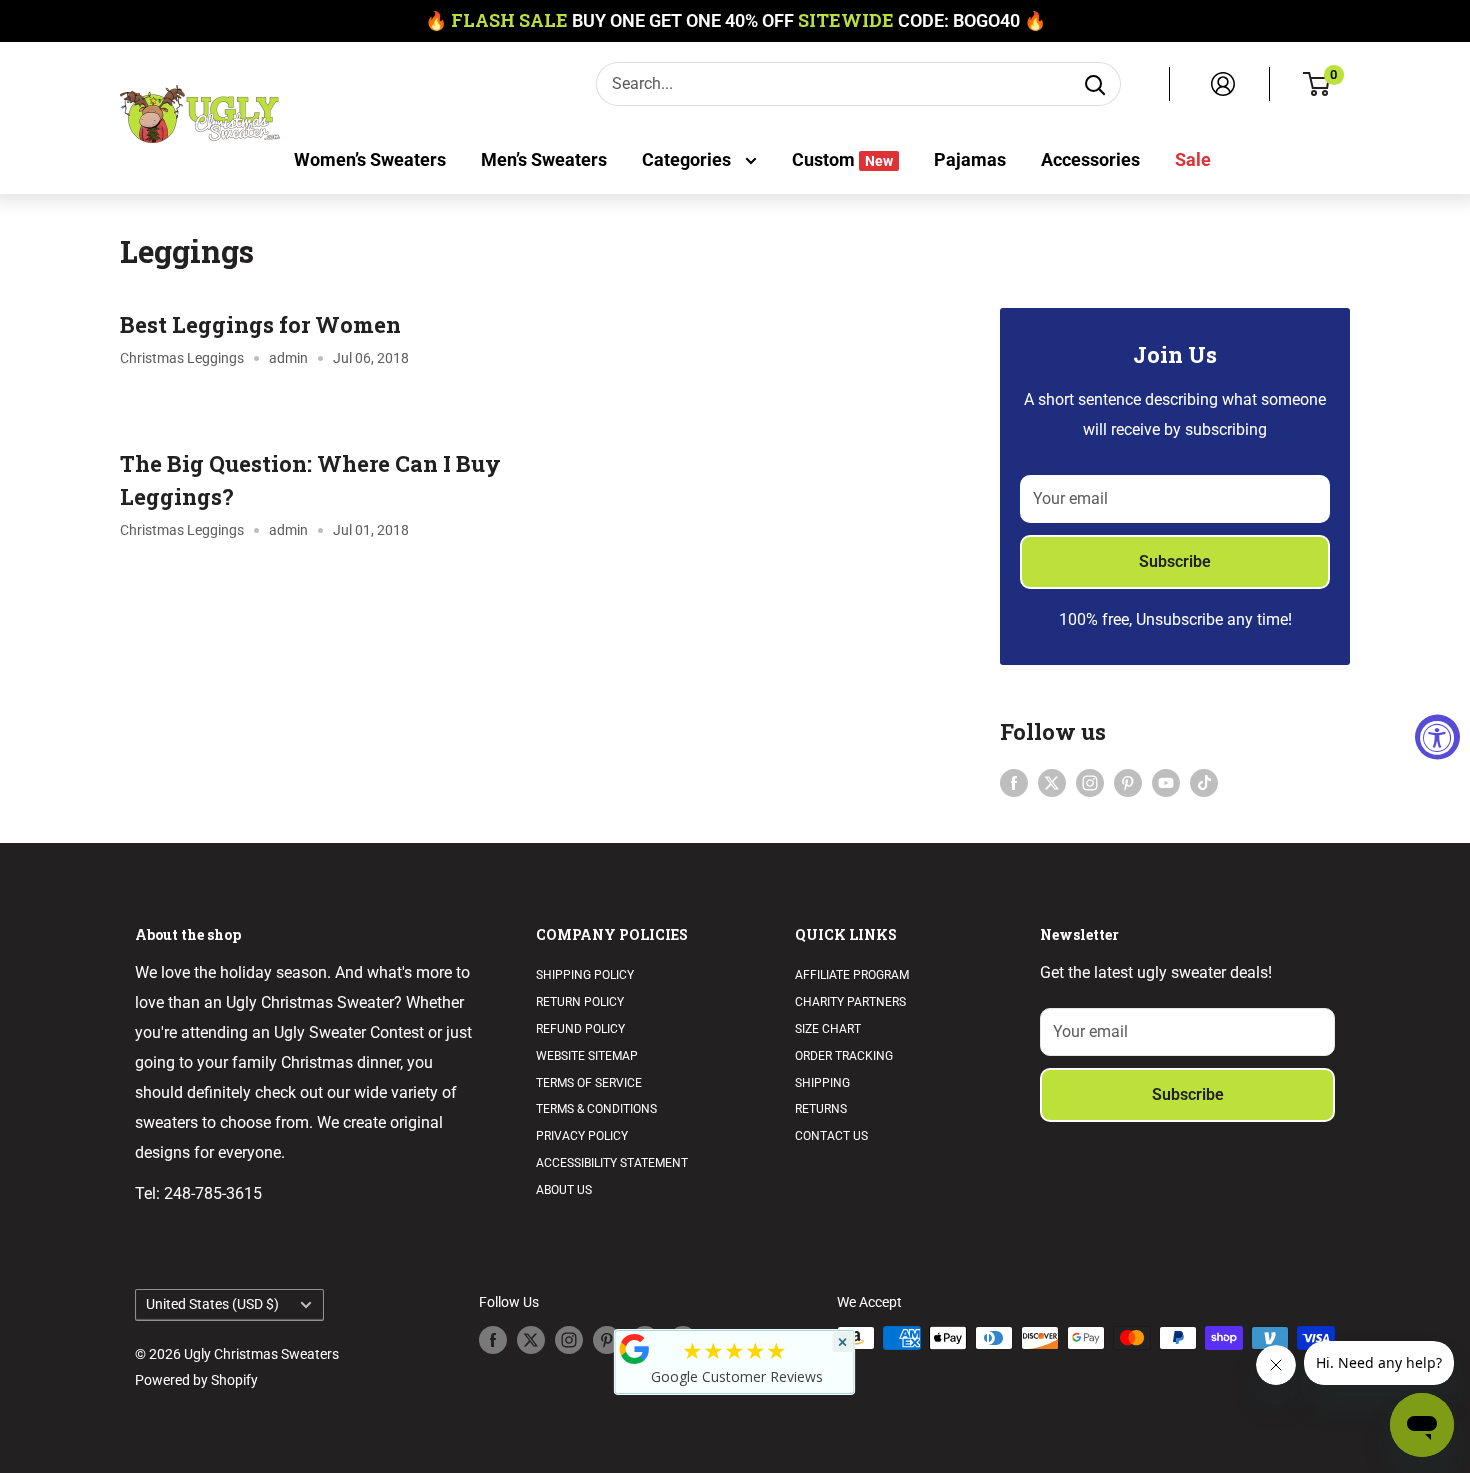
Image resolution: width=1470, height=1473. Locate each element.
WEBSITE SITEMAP (587, 1056)
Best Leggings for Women (260, 324)
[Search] (1095, 84)
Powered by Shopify (196, 1380)
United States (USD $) (212, 1304)
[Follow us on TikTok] (1204, 783)
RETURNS (821, 1109)
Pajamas (970, 159)
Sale (1193, 159)
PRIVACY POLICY (582, 1136)
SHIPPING (822, 1083)
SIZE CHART (828, 1029)
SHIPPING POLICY (585, 975)
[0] (1317, 84)
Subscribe (1175, 561)
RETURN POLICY (580, 1002)
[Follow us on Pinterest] (1128, 783)
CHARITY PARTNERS (850, 1002)
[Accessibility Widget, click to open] (1437, 736)
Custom (842, 159)
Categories (688, 159)
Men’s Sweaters (544, 159)
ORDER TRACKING (844, 1056)
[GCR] (635, 1349)
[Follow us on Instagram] (1090, 783)
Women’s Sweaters (370, 159)
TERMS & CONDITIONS (596, 1109)
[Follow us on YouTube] (1166, 783)
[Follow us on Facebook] (1014, 783)
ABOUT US (564, 1190)
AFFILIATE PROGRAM (852, 975)
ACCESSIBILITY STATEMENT (612, 1163)
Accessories (1090, 159)
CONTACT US (831, 1136)
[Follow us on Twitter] (1052, 783)
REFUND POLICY (580, 1029)
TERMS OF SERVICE (589, 1083)
